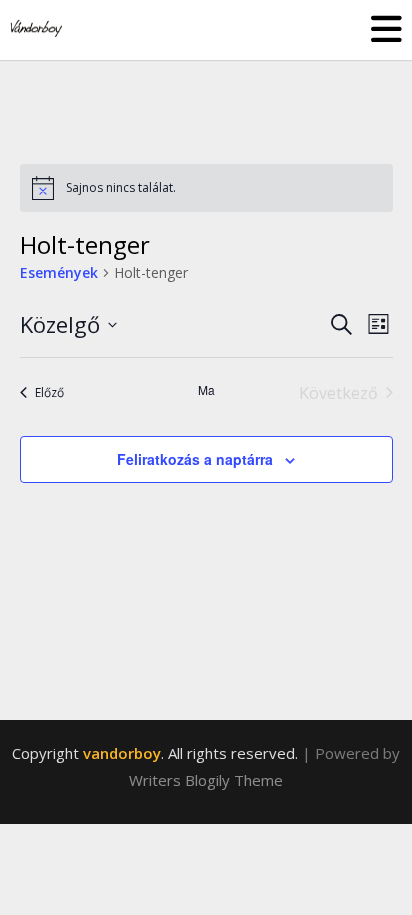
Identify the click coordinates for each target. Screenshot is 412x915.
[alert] (206, 188)
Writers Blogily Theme (206, 780)
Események (59, 272)
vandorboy (122, 753)
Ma (206, 390)
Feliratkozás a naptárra (195, 459)
